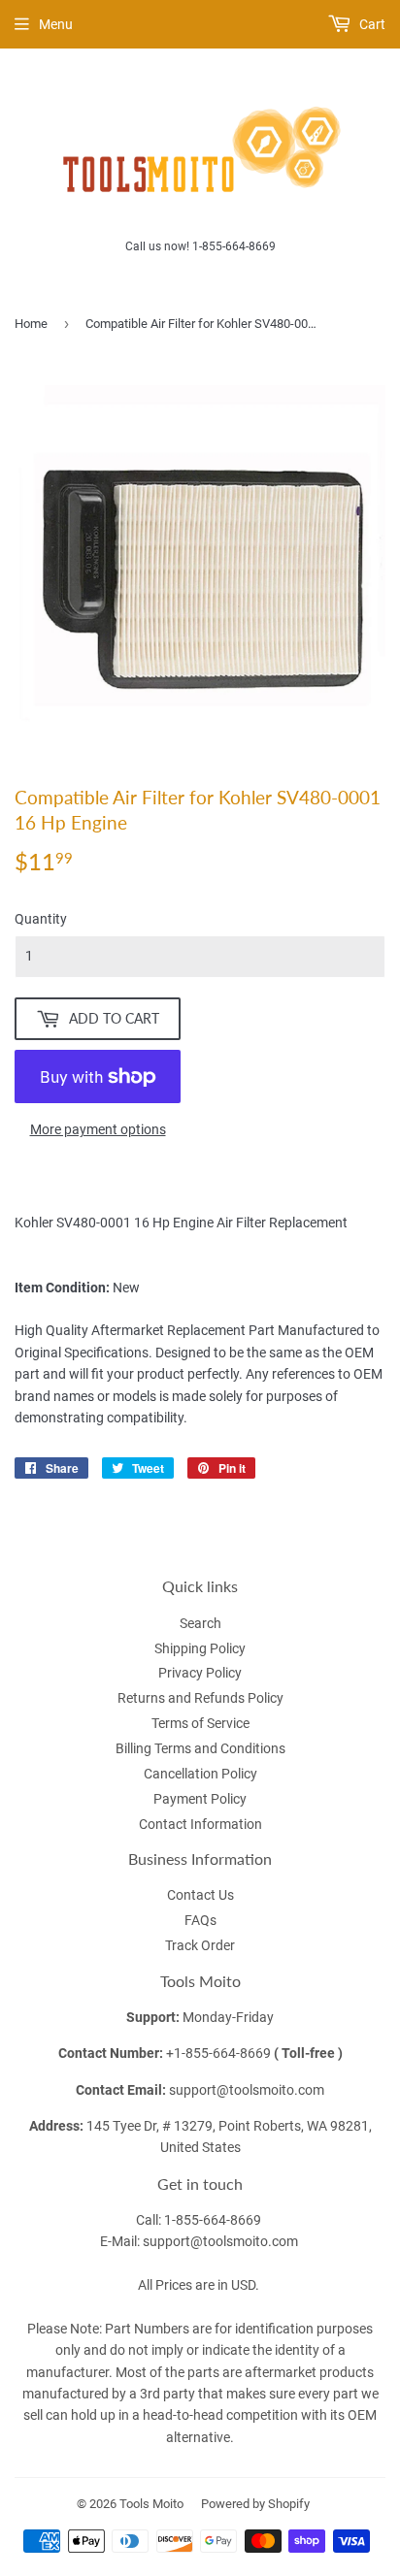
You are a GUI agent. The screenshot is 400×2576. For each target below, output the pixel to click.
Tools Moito (151, 2504)
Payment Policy (200, 1799)
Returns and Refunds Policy (200, 1698)
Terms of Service (200, 1723)
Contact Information (200, 1824)
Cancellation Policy (200, 1774)
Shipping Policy (200, 1648)
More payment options (98, 1129)
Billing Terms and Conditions (200, 1748)
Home (31, 324)
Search (200, 1623)
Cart (371, 24)
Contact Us (200, 1895)
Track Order (200, 1945)
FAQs (200, 1920)
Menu (56, 24)
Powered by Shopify (255, 2504)
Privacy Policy (200, 1673)
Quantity (41, 919)
